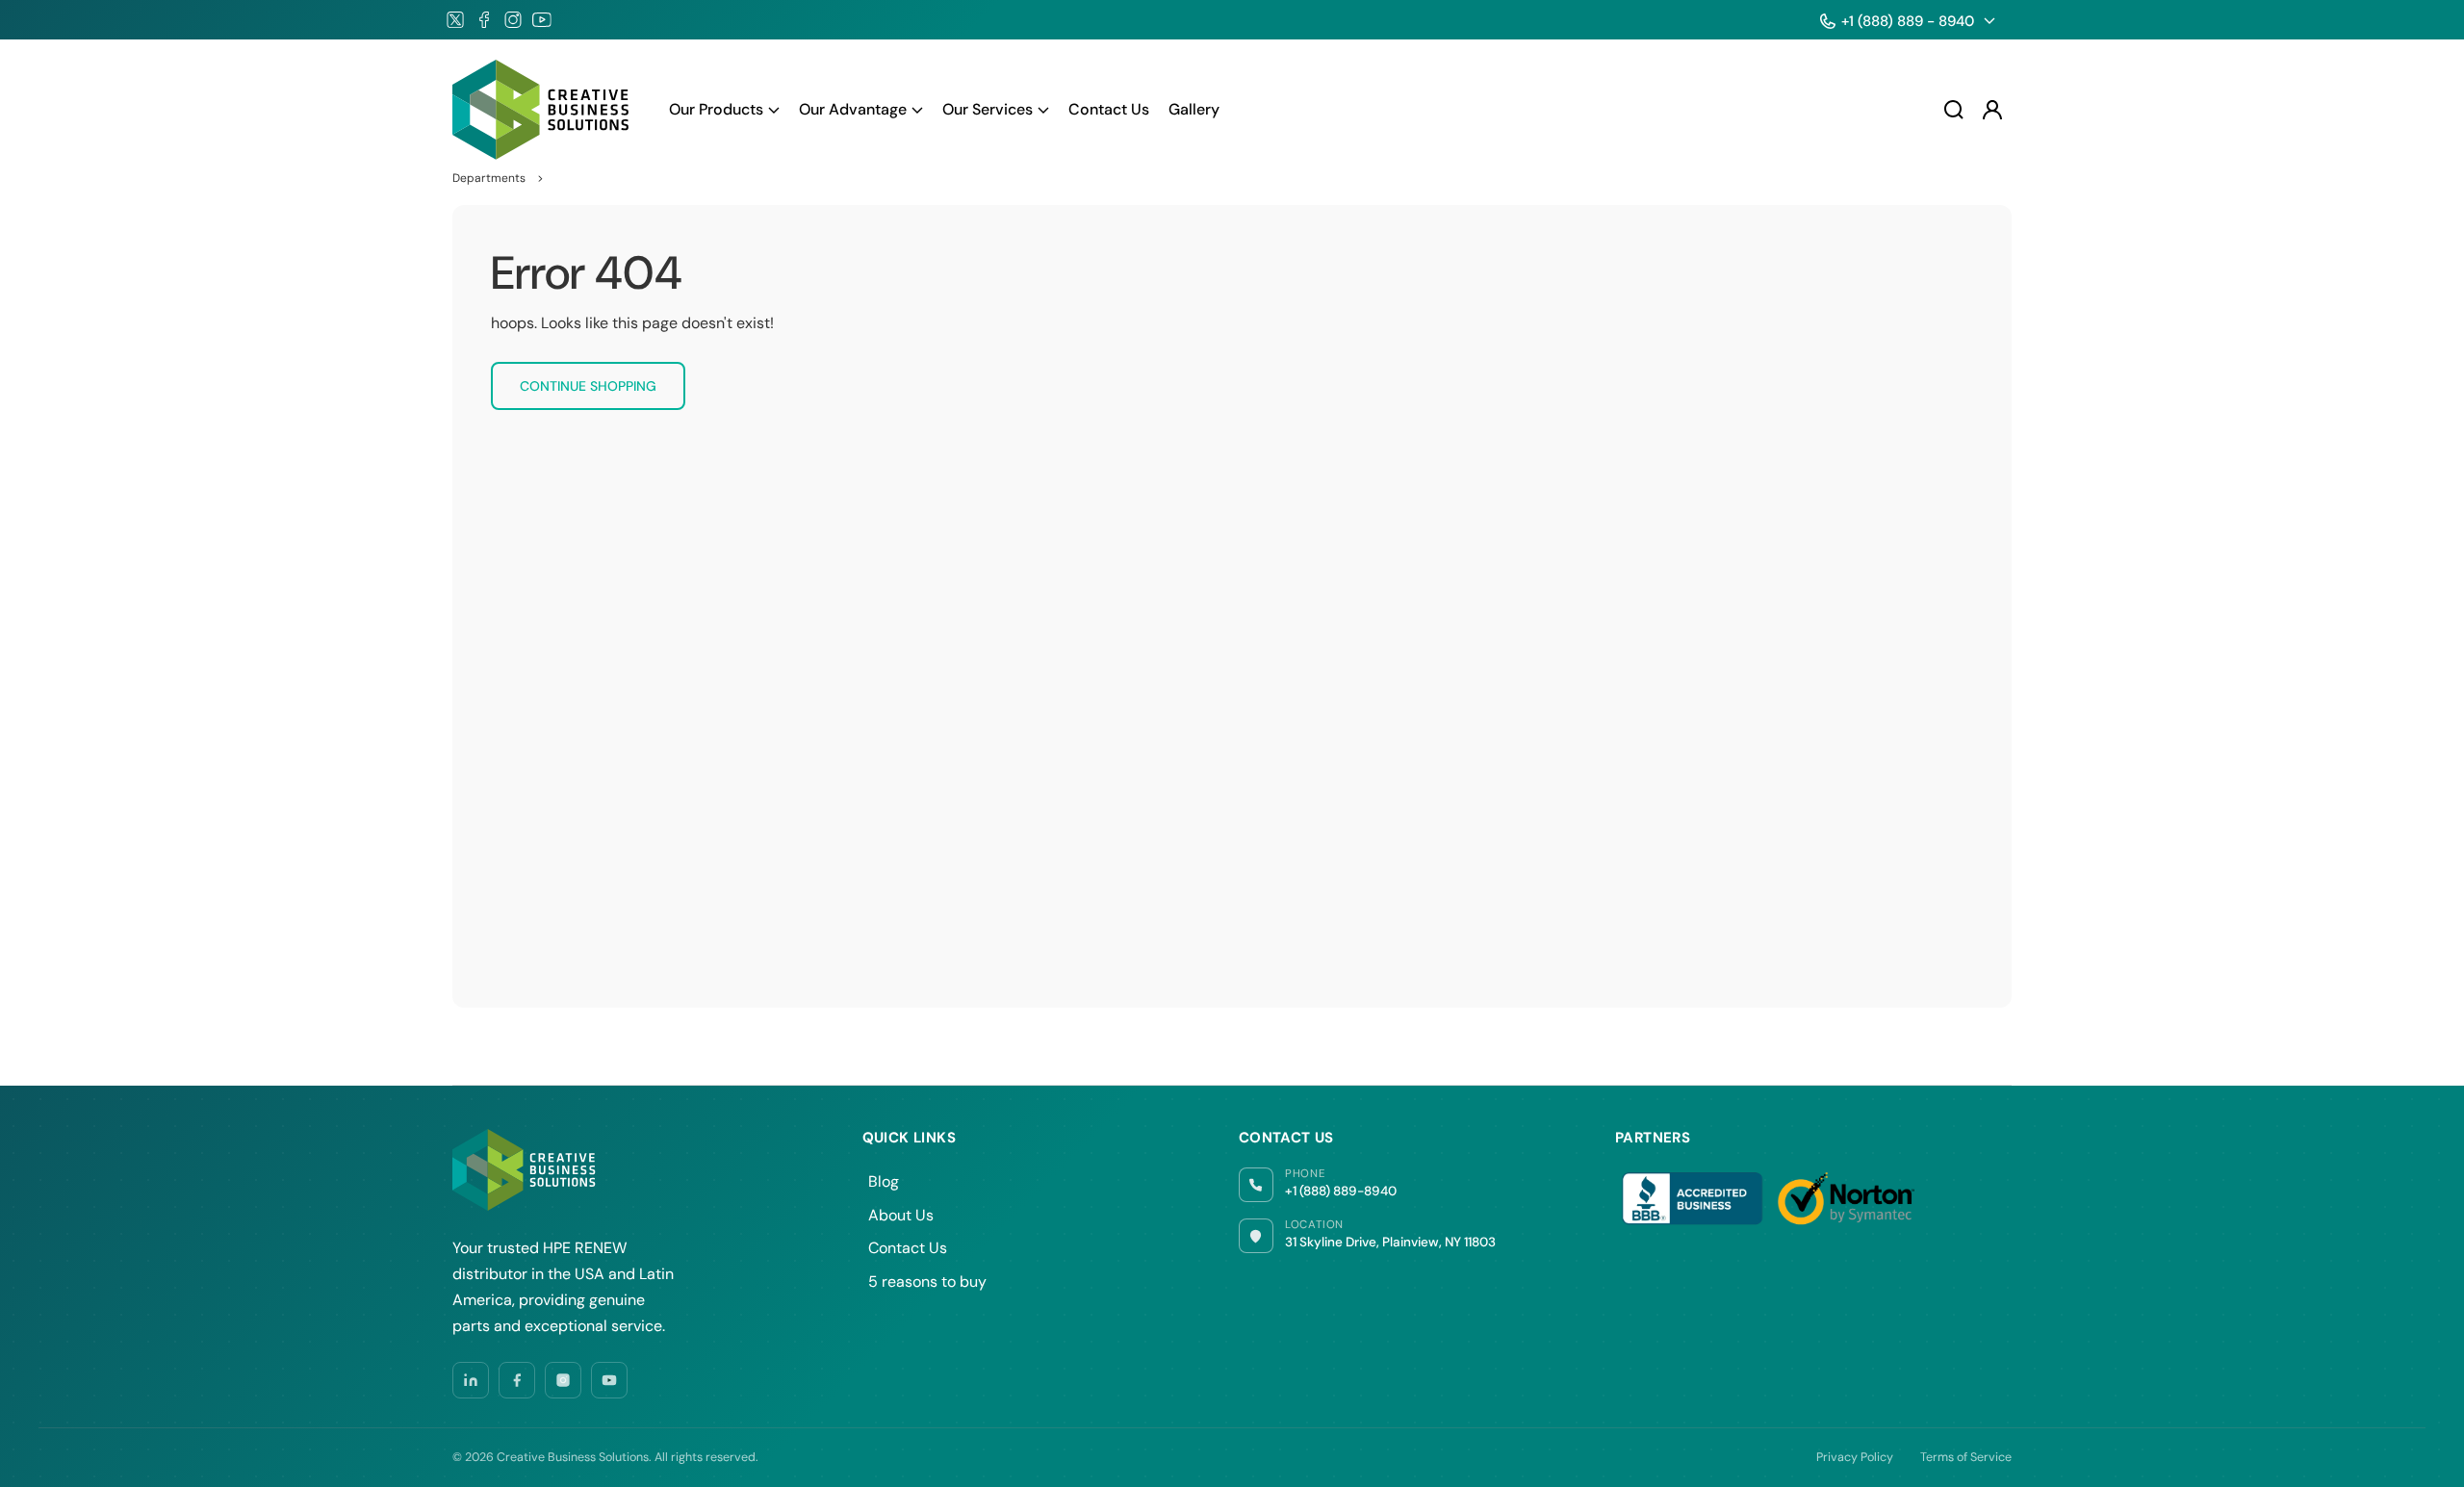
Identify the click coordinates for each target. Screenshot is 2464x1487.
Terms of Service (1966, 1457)
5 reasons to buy (927, 1282)
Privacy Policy (1855, 1457)
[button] (724, 110)
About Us (901, 1215)
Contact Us (908, 1248)
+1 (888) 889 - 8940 (1908, 21)
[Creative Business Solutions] (542, 110)
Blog (884, 1181)
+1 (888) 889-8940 (1341, 1191)
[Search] (1954, 110)
